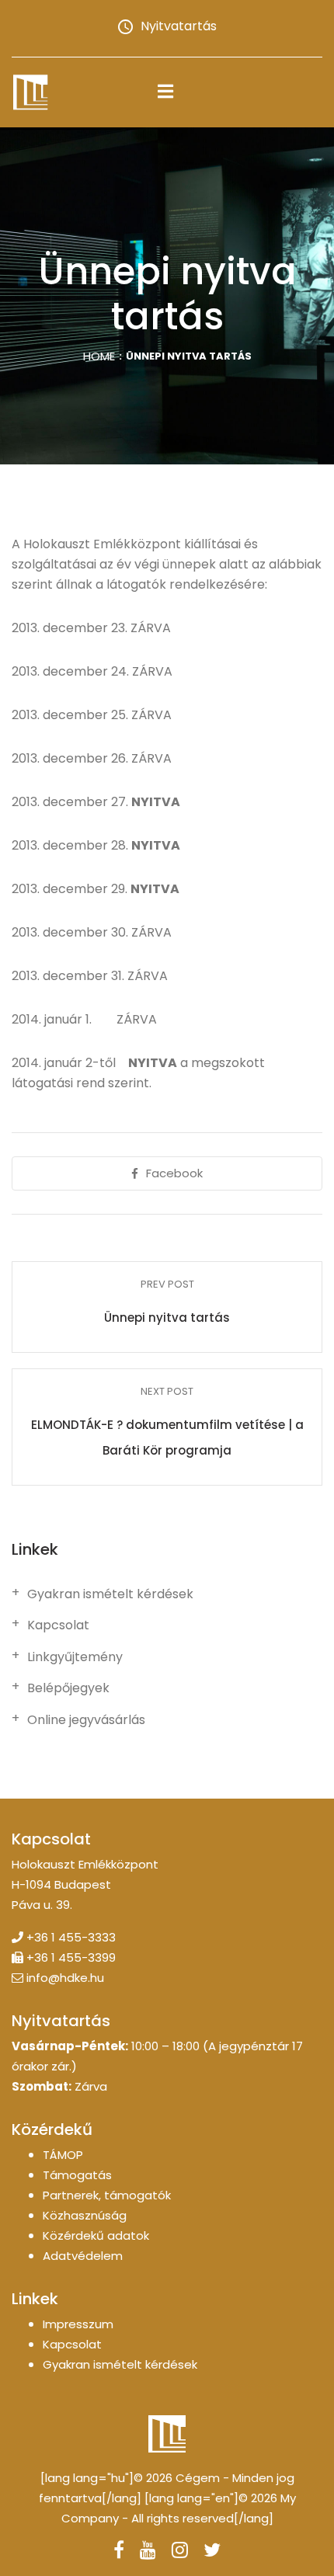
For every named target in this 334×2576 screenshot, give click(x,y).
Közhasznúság (85, 2215)
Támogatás (77, 2175)
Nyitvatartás (179, 26)
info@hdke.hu (65, 1978)
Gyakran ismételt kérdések (110, 1594)
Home (99, 356)
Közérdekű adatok (96, 2235)
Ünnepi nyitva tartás (167, 1318)
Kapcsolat (58, 1625)
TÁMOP (63, 2155)
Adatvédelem (83, 2256)
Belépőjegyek (68, 1688)
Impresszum (78, 2324)
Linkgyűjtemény (75, 1657)
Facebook (174, 1173)
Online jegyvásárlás (86, 1720)
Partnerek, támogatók (107, 2195)
